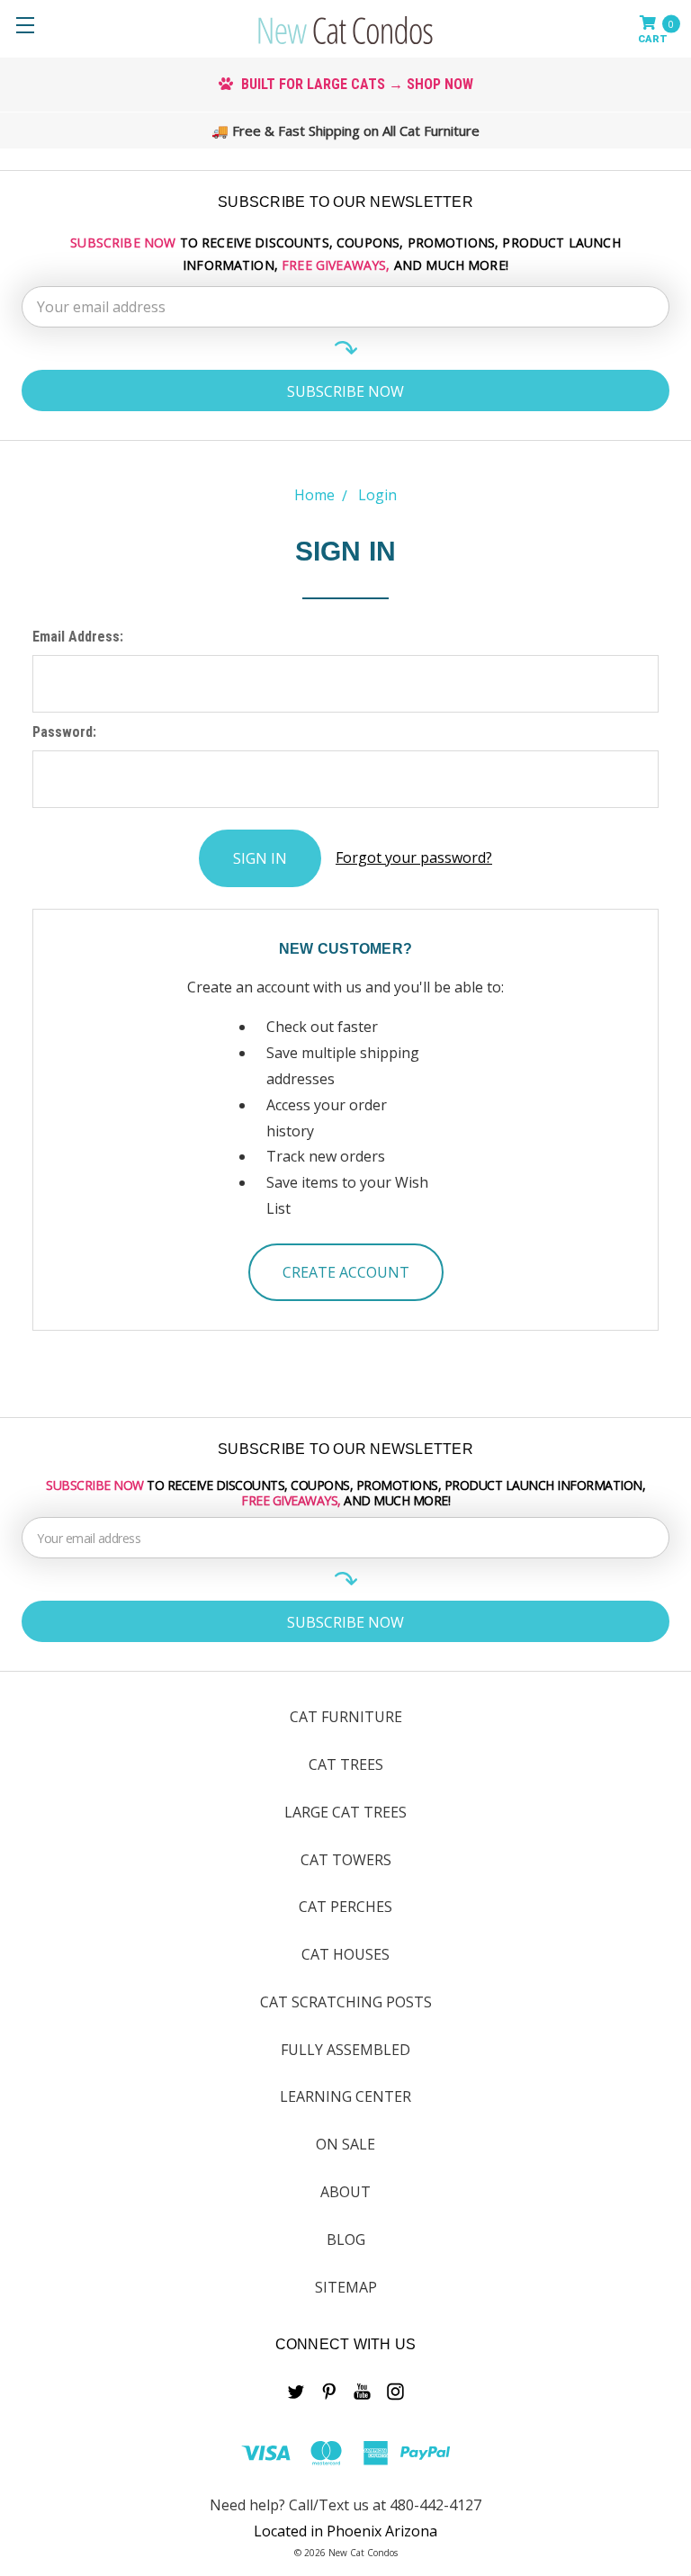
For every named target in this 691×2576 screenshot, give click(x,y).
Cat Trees (346, 1764)
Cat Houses (345, 1954)
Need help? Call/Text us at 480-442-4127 (345, 2505)
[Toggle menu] (25, 25)
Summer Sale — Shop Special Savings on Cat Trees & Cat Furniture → (354, 130)
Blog (346, 2239)
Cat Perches (345, 1907)
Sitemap (346, 2287)
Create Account (346, 1272)
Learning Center (345, 2096)
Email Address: (78, 637)
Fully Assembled (345, 2050)
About (345, 2192)
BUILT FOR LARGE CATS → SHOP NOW (355, 84)
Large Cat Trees (345, 1812)
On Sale (345, 2144)
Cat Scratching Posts (346, 2002)
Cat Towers (346, 1860)
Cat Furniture (346, 1717)
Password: (64, 732)
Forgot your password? (414, 857)
